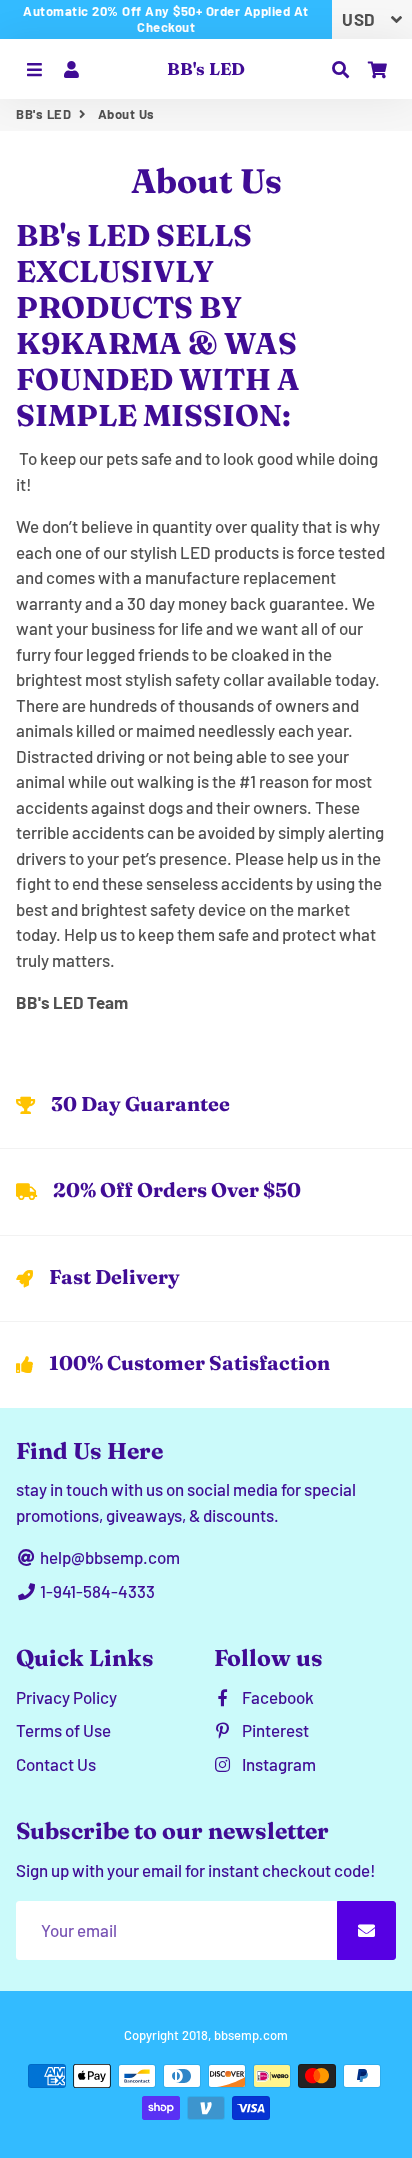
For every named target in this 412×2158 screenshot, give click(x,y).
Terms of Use (63, 1730)
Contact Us (56, 1764)
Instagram (277, 1764)
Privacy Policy (66, 1697)
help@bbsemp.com (108, 1557)
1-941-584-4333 (96, 1591)
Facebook (276, 1697)
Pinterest (274, 1730)
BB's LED (43, 114)
